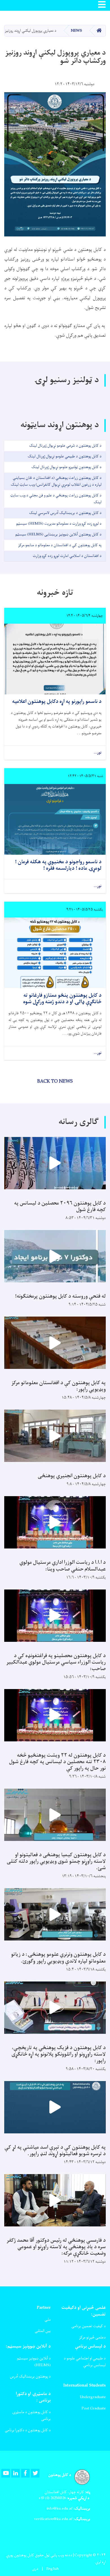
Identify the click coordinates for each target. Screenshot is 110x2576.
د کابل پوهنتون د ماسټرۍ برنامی (31, 2415)
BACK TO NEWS (55, 1082)
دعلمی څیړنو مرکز (92, 2337)
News (76, 31)
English (52, 2569)
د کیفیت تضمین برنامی (89, 2326)
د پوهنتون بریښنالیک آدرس (30, 2376)
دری (35, 2569)
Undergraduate (93, 2397)
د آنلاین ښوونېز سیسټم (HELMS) (34, 2362)
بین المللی (43, 2331)
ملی (48, 2320)
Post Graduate (94, 2408)
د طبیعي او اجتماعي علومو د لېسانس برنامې (85, 2362)
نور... (98, 753)
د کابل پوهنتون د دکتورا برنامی (28, 2430)
